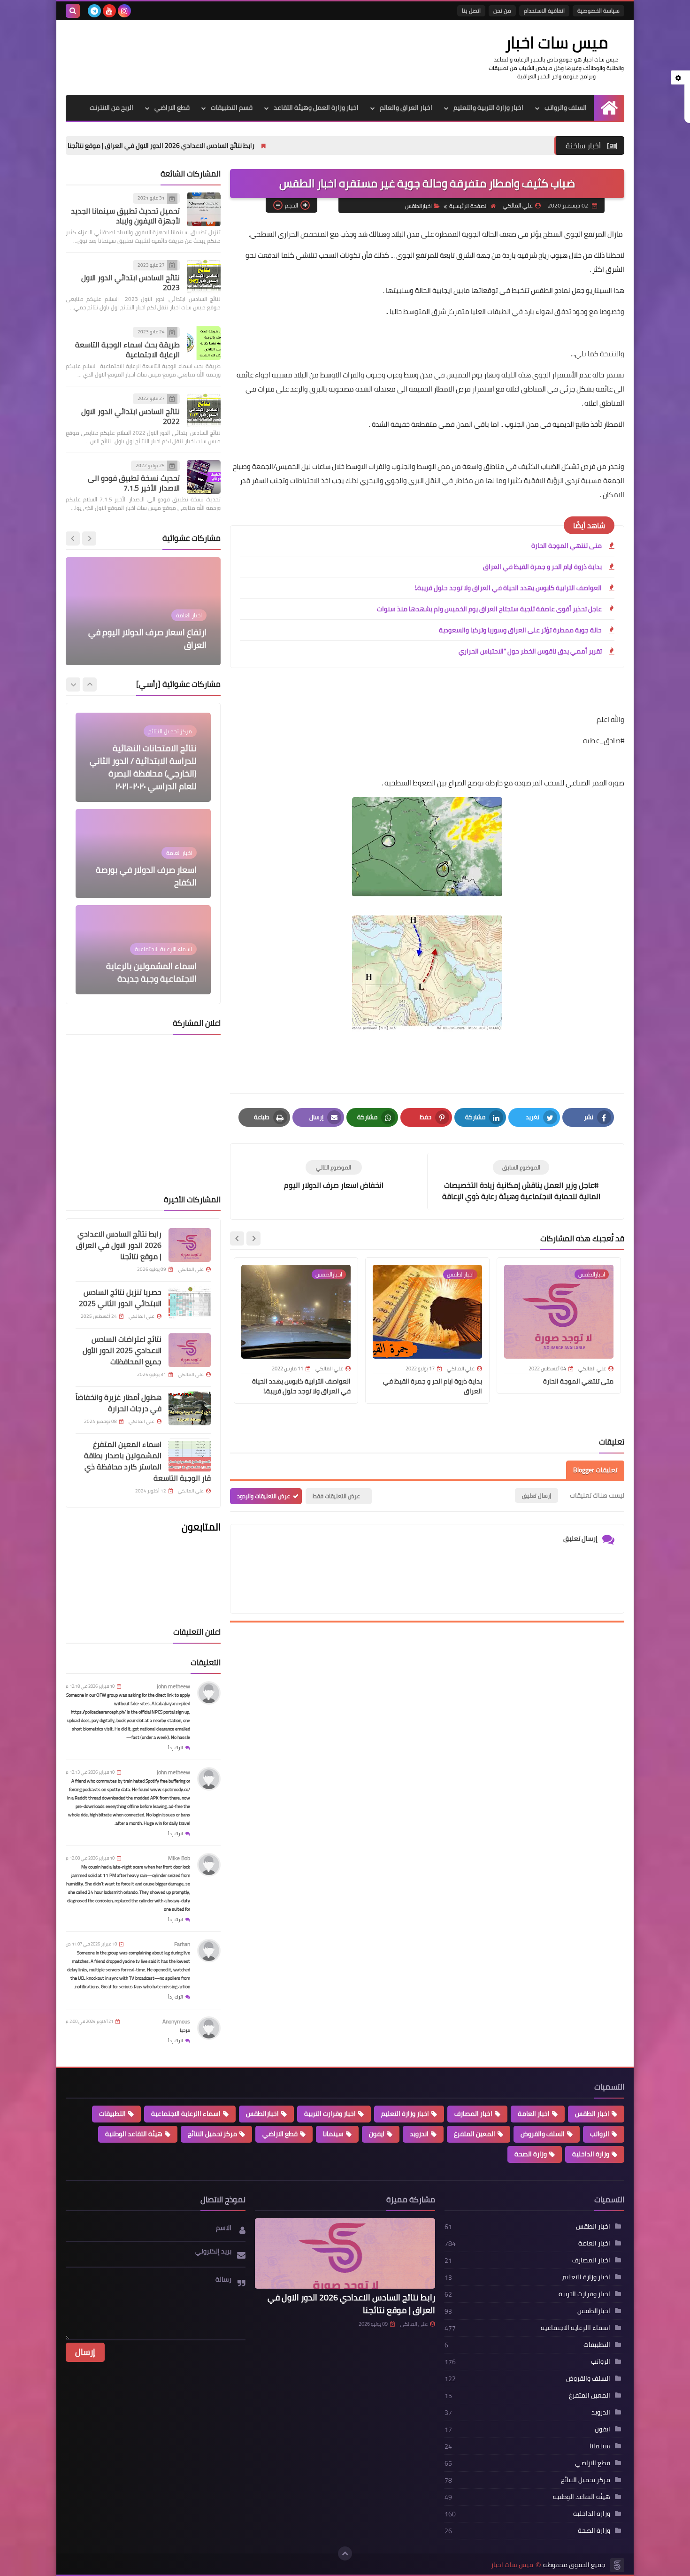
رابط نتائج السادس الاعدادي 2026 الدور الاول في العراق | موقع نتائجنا (287, 146)
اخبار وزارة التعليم (405, 2114)
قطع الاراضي (172, 108)
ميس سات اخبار (556, 42)
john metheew (173, 1686)
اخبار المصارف (473, 2114)
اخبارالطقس (418, 206)
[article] (333, 1175)
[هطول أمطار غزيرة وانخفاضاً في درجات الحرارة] (190, 1408)
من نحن (502, 11)
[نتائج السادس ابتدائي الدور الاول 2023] (204, 277)
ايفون (377, 2134)
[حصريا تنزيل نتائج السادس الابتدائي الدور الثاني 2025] (190, 1303)
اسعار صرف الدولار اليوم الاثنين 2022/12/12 (153, 638)
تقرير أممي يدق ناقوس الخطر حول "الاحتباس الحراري (530, 651)
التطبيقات (112, 2114)
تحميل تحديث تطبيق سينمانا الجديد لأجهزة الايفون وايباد (125, 216)
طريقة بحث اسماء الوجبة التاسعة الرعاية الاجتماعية (127, 350)
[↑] (345, 2553)
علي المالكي (414, 2324)
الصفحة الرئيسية (468, 206)
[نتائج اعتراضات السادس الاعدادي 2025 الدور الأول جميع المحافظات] (190, 1350)
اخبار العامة (534, 2114)
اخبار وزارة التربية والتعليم (488, 108)
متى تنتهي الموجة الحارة (567, 546)
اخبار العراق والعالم (406, 108)
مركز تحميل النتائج (212, 2134)
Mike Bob (179, 1858)
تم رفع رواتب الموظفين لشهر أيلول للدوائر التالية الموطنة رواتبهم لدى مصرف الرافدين (146, 966)
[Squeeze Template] (617, 2565)
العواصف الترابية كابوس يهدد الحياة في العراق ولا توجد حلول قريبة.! (508, 588)
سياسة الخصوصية (598, 11)
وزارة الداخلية (591, 2154)
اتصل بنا (471, 11)
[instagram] (124, 11)
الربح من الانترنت (111, 108)
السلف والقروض (543, 2134)
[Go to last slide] (253, 1238)
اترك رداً (176, 1748)
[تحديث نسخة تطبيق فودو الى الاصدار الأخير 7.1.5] (204, 477)
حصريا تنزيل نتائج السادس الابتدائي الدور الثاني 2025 (94, 146)
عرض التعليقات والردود (264, 1496)
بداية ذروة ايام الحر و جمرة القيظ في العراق (542, 567)
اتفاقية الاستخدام (544, 11)
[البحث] (73, 11)
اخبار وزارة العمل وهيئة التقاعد (316, 108)
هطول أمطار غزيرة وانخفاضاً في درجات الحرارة (119, 1403)
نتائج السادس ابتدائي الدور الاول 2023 (130, 282)
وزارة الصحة (531, 2154)
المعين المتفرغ (475, 2134)
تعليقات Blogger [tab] (595, 1470)
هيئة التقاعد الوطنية (134, 2134)
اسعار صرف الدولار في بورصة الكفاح (146, 780)
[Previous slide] (89, 538)
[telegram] (94, 11)
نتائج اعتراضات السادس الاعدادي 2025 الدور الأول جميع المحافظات (122, 1350)
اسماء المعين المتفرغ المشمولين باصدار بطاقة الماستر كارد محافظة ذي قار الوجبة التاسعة (147, 1461)
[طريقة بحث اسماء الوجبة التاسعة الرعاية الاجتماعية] (204, 343)
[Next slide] (237, 1238)
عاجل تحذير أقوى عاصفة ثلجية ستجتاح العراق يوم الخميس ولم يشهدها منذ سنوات (489, 609)
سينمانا (333, 2134)
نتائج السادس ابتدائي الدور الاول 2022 (130, 416)
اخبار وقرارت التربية (330, 2114)
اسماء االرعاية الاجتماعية (186, 2114)
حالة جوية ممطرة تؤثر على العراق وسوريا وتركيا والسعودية (520, 630)
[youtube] (109, 11)
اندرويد (419, 2134)
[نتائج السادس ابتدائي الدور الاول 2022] (204, 410)
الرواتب (600, 2134)
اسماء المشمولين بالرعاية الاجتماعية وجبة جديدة (151, 876)
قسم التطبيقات (232, 108)
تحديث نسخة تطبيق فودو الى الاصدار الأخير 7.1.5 (134, 483)
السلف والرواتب (566, 108)
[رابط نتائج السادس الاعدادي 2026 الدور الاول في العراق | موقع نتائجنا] (190, 1245)
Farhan (182, 1944)
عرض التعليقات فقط (336, 1496)
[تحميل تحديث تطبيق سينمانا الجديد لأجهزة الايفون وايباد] (204, 209)
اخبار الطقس (592, 2114)
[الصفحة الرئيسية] (609, 108)
